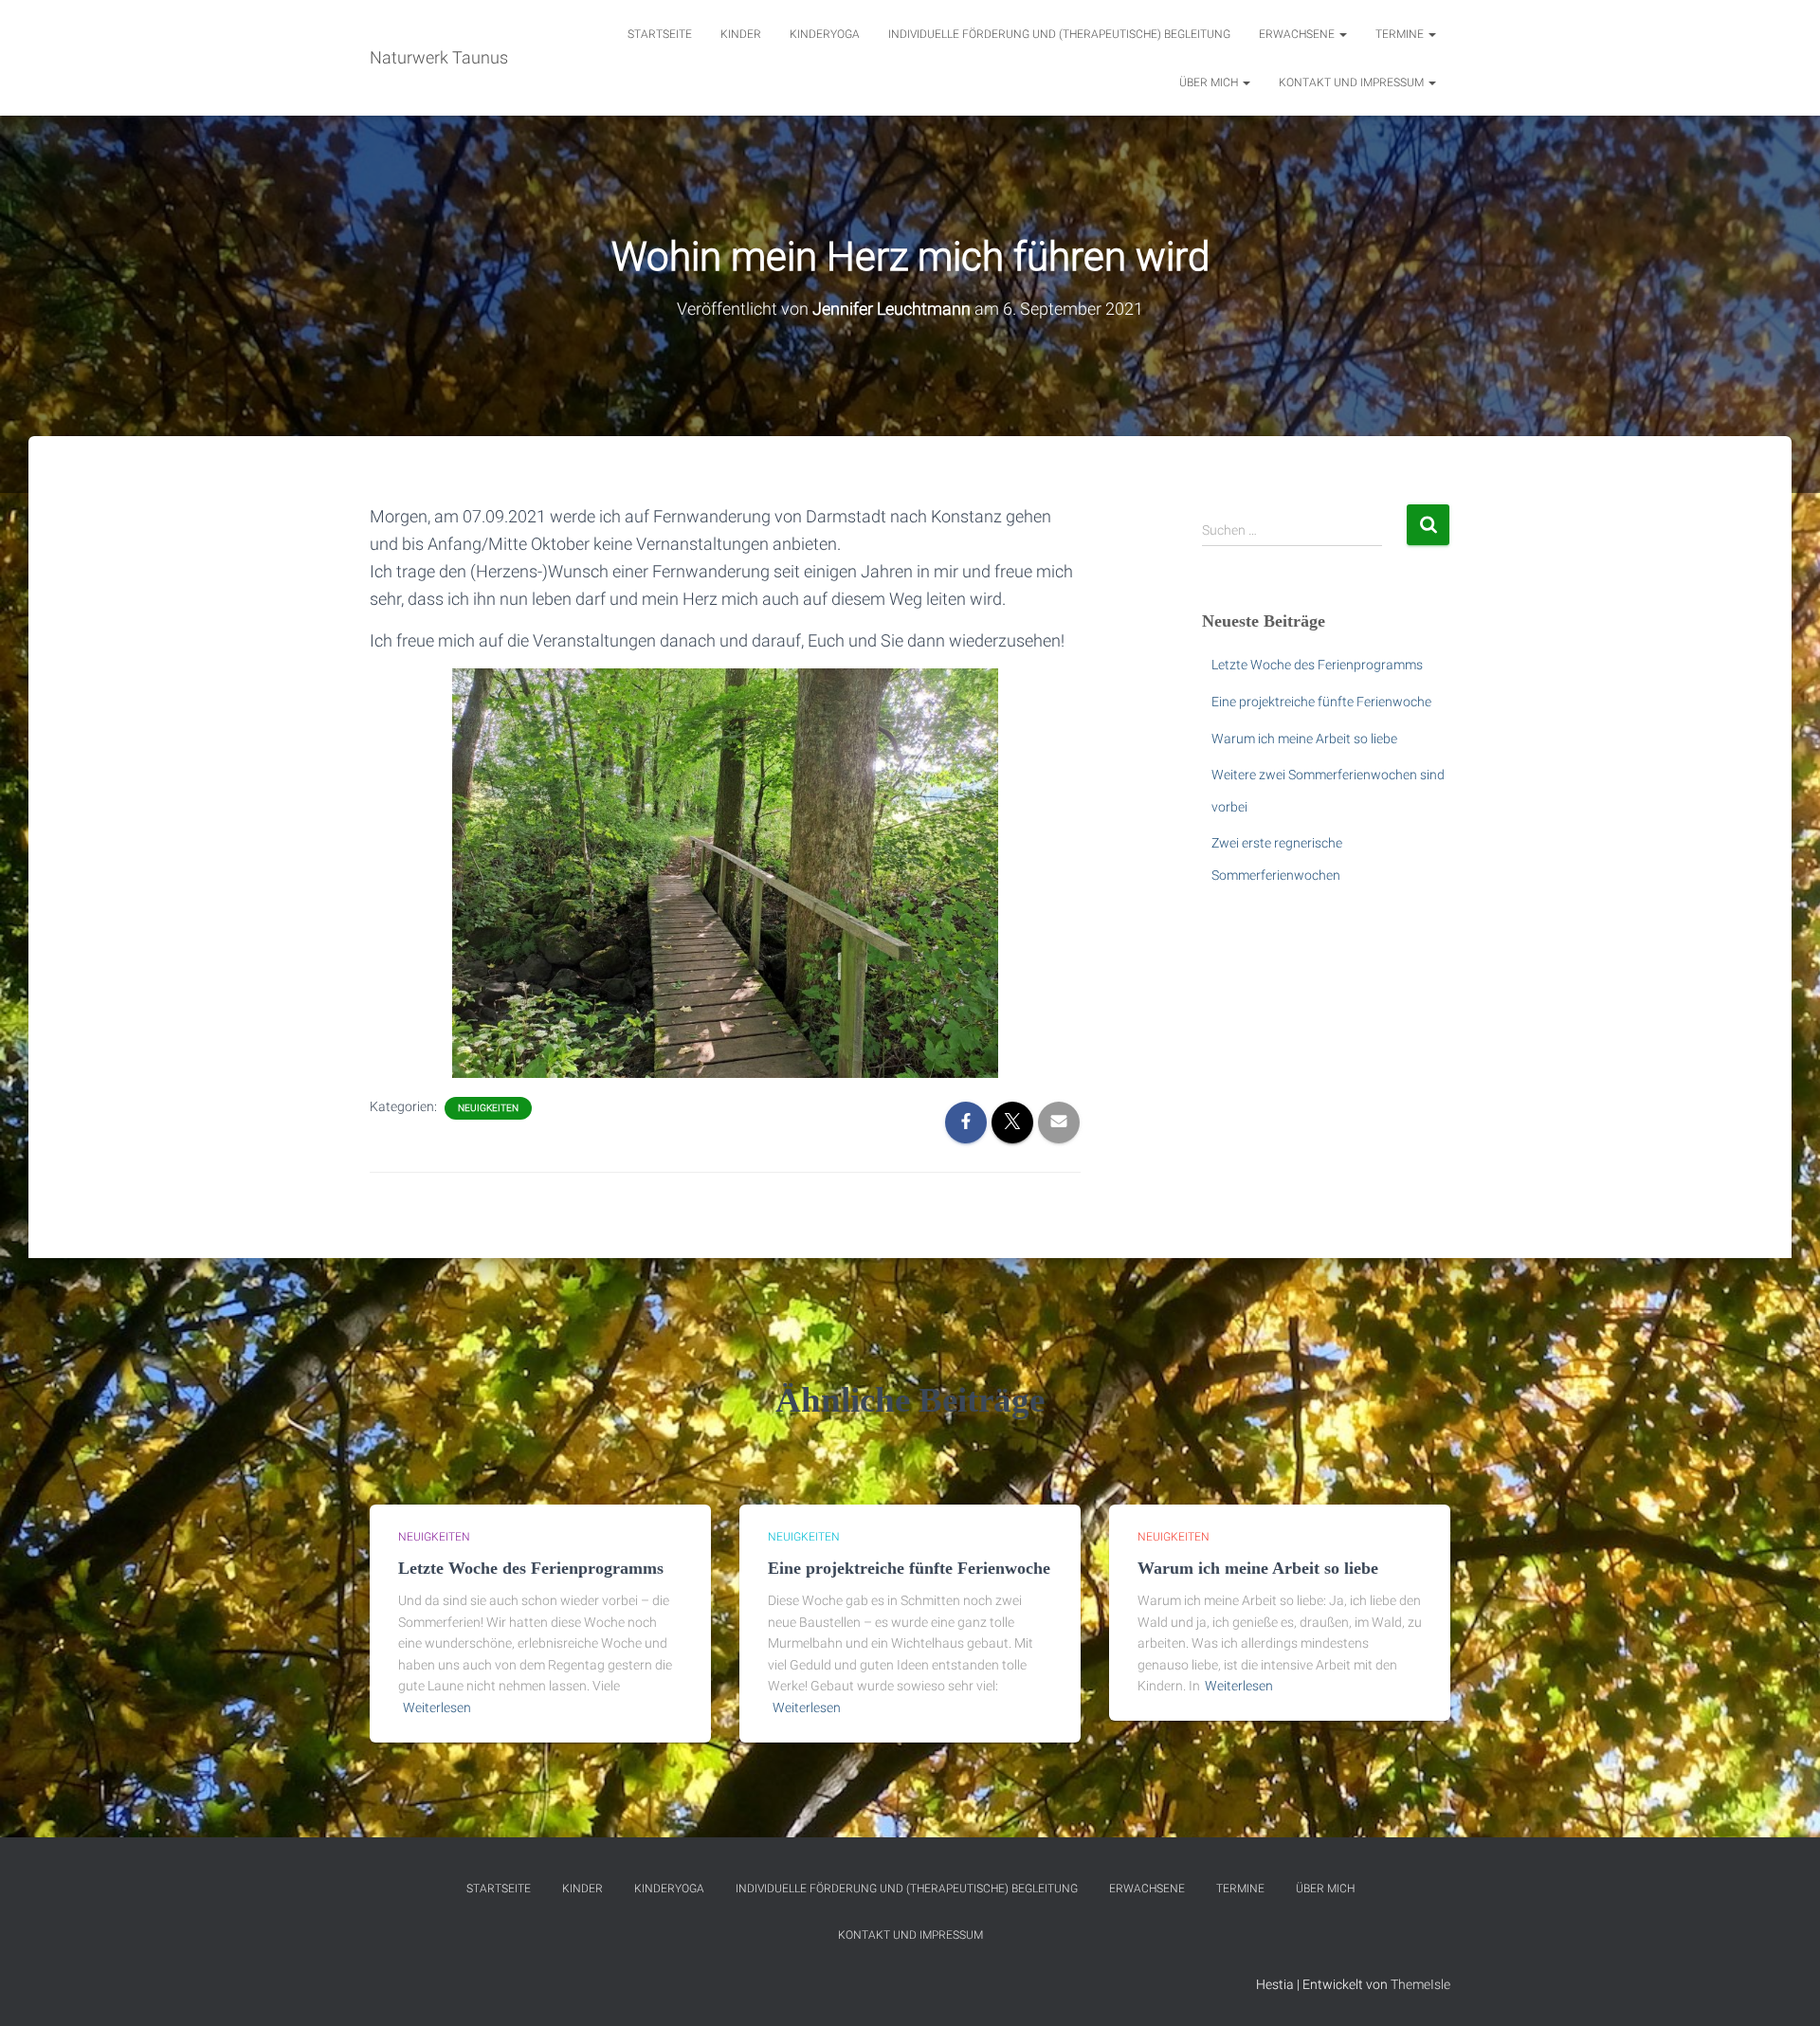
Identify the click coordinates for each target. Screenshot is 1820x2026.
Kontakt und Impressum (1353, 82)
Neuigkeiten (488, 1108)
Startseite (660, 34)
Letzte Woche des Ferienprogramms (1317, 665)
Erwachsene (1298, 34)
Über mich (1210, 82)
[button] (1342, 34)
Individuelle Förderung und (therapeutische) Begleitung (1059, 34)
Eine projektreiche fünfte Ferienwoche (1321, 702)
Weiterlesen (437, 1707)
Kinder (741, 34)
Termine (1401, 34)
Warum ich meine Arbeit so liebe (1304, 739)
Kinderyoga (825, 34)
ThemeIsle (1420, 1984)
